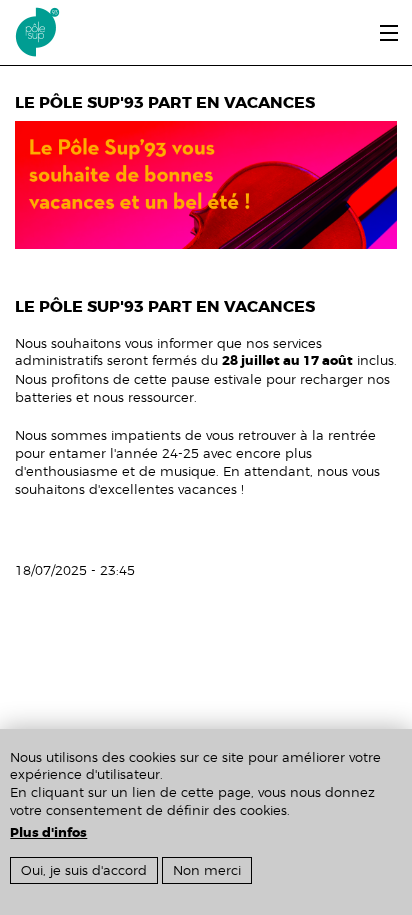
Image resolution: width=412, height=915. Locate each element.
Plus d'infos (48, 833)
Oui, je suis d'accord (84, 870)
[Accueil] (30, 28)
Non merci (207, 870)
